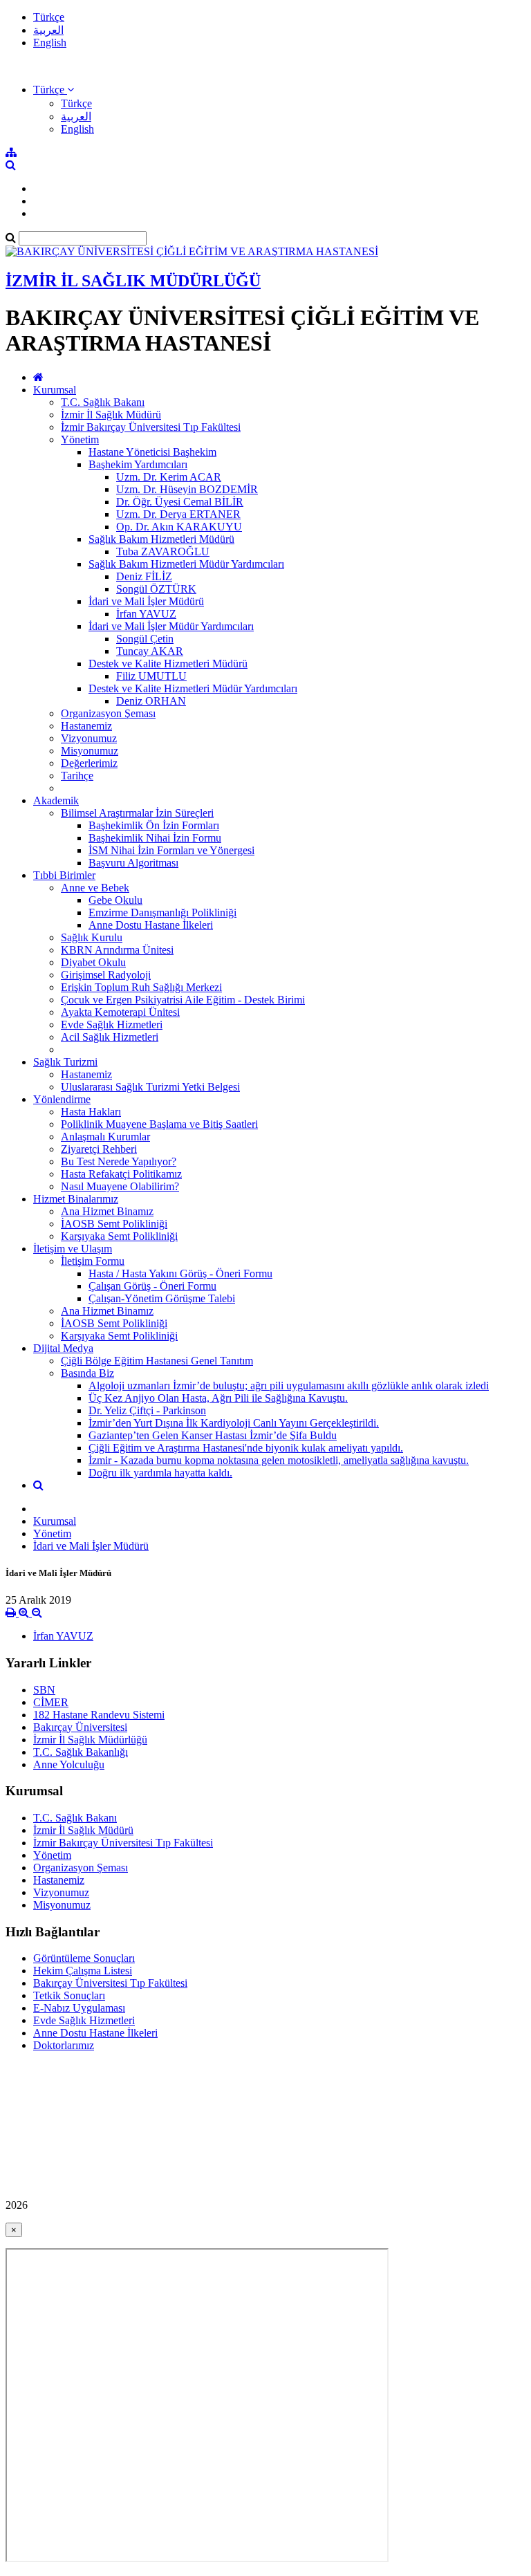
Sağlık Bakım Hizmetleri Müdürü (161, 539)
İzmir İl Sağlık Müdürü (111, 415)
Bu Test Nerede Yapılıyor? (119, 1161)
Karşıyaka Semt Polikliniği (119, 1236)
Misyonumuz (90, 751)
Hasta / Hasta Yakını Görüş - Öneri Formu (180, 1273)
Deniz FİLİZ (144, 576)
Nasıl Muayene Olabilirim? (120, 1186)
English (50, 43)
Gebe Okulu (115, 900)
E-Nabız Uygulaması (79, 2008)
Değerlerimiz (89, 763)
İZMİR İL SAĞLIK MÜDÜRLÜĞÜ (133, 281)
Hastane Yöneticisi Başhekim (152, 452)
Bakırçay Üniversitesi (80, 1727)
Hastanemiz (86, 726)
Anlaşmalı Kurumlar (105, 1137)
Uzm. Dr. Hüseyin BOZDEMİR (187, 489)
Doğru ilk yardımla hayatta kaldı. (160, 1473)
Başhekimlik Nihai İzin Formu (155, 838)
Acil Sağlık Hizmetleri (110, 1037)
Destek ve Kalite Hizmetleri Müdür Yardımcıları (193, 688)
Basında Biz (87, 1373)
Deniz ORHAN (151, 701)
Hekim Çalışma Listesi (83, 1971)
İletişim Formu (93, 1261)
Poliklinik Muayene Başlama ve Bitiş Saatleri (159, 1124)
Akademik (56, 800)
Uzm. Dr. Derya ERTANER (178, 514)
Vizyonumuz (89, 738)
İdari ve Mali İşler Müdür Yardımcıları (171, 626)
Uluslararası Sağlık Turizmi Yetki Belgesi (150, 1087)
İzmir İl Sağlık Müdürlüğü (90, 1740)
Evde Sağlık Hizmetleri (112, 1025)
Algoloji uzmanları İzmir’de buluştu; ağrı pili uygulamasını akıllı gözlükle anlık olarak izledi (289, 1386)
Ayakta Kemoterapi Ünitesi (120, 1012)
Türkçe (49, 17)
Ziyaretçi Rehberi (99, 1149)
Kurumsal (55, 390)
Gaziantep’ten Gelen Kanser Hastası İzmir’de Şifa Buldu (213, 1435)
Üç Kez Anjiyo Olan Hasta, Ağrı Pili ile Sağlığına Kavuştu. (218, 1398)
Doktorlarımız (64, 2045)
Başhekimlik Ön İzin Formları (154, 825)
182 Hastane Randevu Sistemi (99, 1715)
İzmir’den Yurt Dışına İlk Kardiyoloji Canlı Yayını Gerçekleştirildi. (234, 1423)
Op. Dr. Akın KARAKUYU (179, 527)
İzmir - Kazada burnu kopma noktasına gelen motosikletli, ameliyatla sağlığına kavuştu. (279, 1460)
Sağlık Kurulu (92, 937)
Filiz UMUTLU (151, 676)
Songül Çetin (145, 639)
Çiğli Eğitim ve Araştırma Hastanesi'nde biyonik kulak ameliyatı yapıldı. (246, 1448)
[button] (54, 90)
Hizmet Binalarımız (76, 1199)
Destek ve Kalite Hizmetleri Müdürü (168, 664)
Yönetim (80, 439)
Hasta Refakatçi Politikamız (121, 1174)
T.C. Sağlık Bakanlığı (81, 1752)
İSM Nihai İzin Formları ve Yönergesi (171, 850)
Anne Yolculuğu (69, 1764)
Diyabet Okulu (93, 962)
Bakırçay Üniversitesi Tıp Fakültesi (110, 1983)
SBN (44, 1690)
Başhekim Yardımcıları (138, 464)
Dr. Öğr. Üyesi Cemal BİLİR (180, 502)
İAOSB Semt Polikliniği (114, 1224)
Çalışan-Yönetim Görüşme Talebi (162, 1298)
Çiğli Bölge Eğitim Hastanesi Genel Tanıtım (157, 1361)
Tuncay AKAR (150, 651)
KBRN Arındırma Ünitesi (117, 950)
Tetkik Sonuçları (69, 1995)
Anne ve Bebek (95, 888)
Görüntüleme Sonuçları (84, 1958)
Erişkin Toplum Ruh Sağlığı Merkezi (141, 987)
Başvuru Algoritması (133, 863)
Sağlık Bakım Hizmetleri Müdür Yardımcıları (186, 564)
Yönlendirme (62, 1099)
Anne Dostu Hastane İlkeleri (151, 925)
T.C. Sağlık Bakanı (103, 402)
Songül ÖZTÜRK (156, 589)
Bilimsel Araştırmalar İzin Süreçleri (137, 813)
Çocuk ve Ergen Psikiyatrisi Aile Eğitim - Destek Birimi (183, 1000)
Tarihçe (77, 776)
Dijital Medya (63, 1348)
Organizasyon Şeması (108, 713)
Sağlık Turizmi (65, 1062)
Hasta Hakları (91, 1112)
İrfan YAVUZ (146, 614)
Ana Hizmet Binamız (107, 1211)
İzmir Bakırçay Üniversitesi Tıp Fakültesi (151, 427)
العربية (48, 30)
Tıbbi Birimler (64, 875)
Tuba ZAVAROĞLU (163, 552)
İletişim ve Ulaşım (73, 1249)
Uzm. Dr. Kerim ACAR (169, 477)
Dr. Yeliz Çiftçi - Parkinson (147, 1410)
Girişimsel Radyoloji (106, 975)
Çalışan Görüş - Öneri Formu (152, 1286)
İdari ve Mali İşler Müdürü (146, 601)
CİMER (51, 1702)
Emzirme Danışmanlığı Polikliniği (162, 912)
